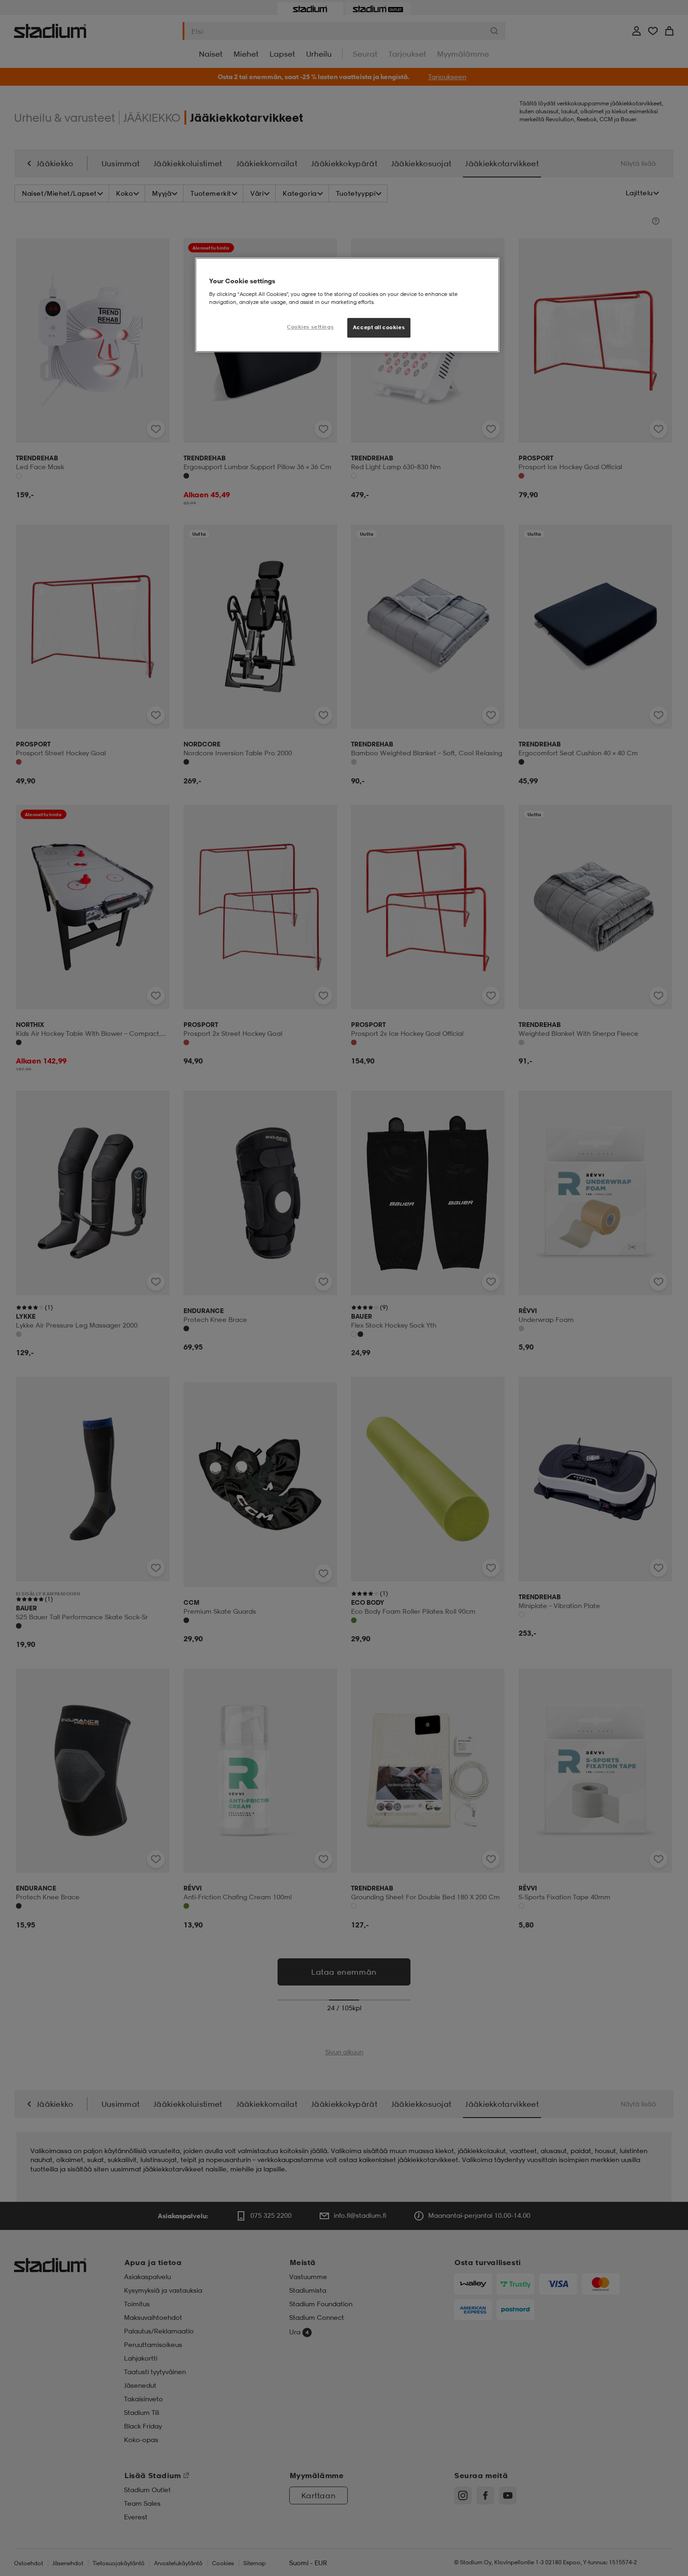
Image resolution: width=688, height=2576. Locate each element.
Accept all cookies (379, 327)
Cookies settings (310, 327)
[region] (347, 305)
